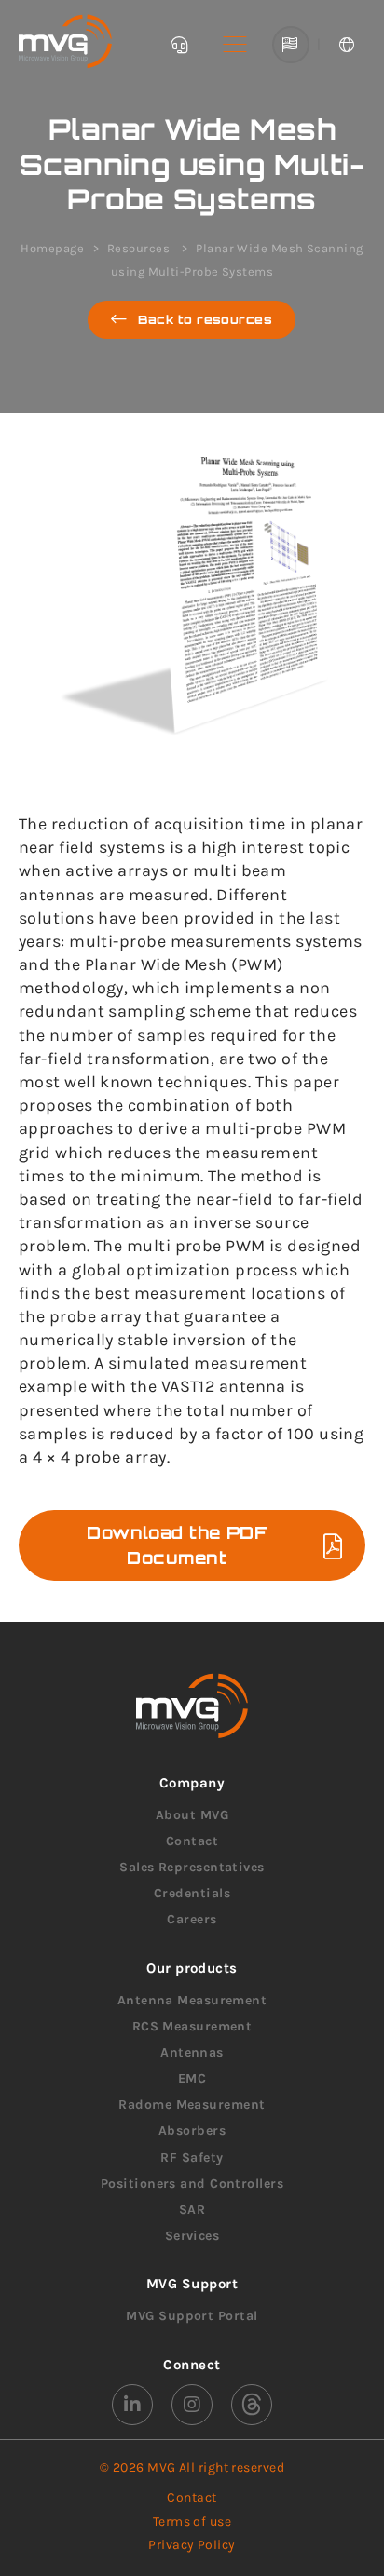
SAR (192, 2210)
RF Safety (192, 2158)
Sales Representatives (192, 1867)
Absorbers (192, 2131)
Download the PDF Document (177, 1545)
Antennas (192, 2052)
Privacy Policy (192, 2545)
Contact (192, 1841)
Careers (192, 1919)
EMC (192, 2078)
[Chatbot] (179, 45)
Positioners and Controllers (192, 2184)
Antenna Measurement (192, 2000)
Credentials (192, 1893)
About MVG (192, 1815)
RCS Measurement (192, 2026)
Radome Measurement (192, 2104)
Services (192, 2236)
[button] (235, 45)
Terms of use (192, 2522)
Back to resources (206, 319)
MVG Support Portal (192, 2316)
